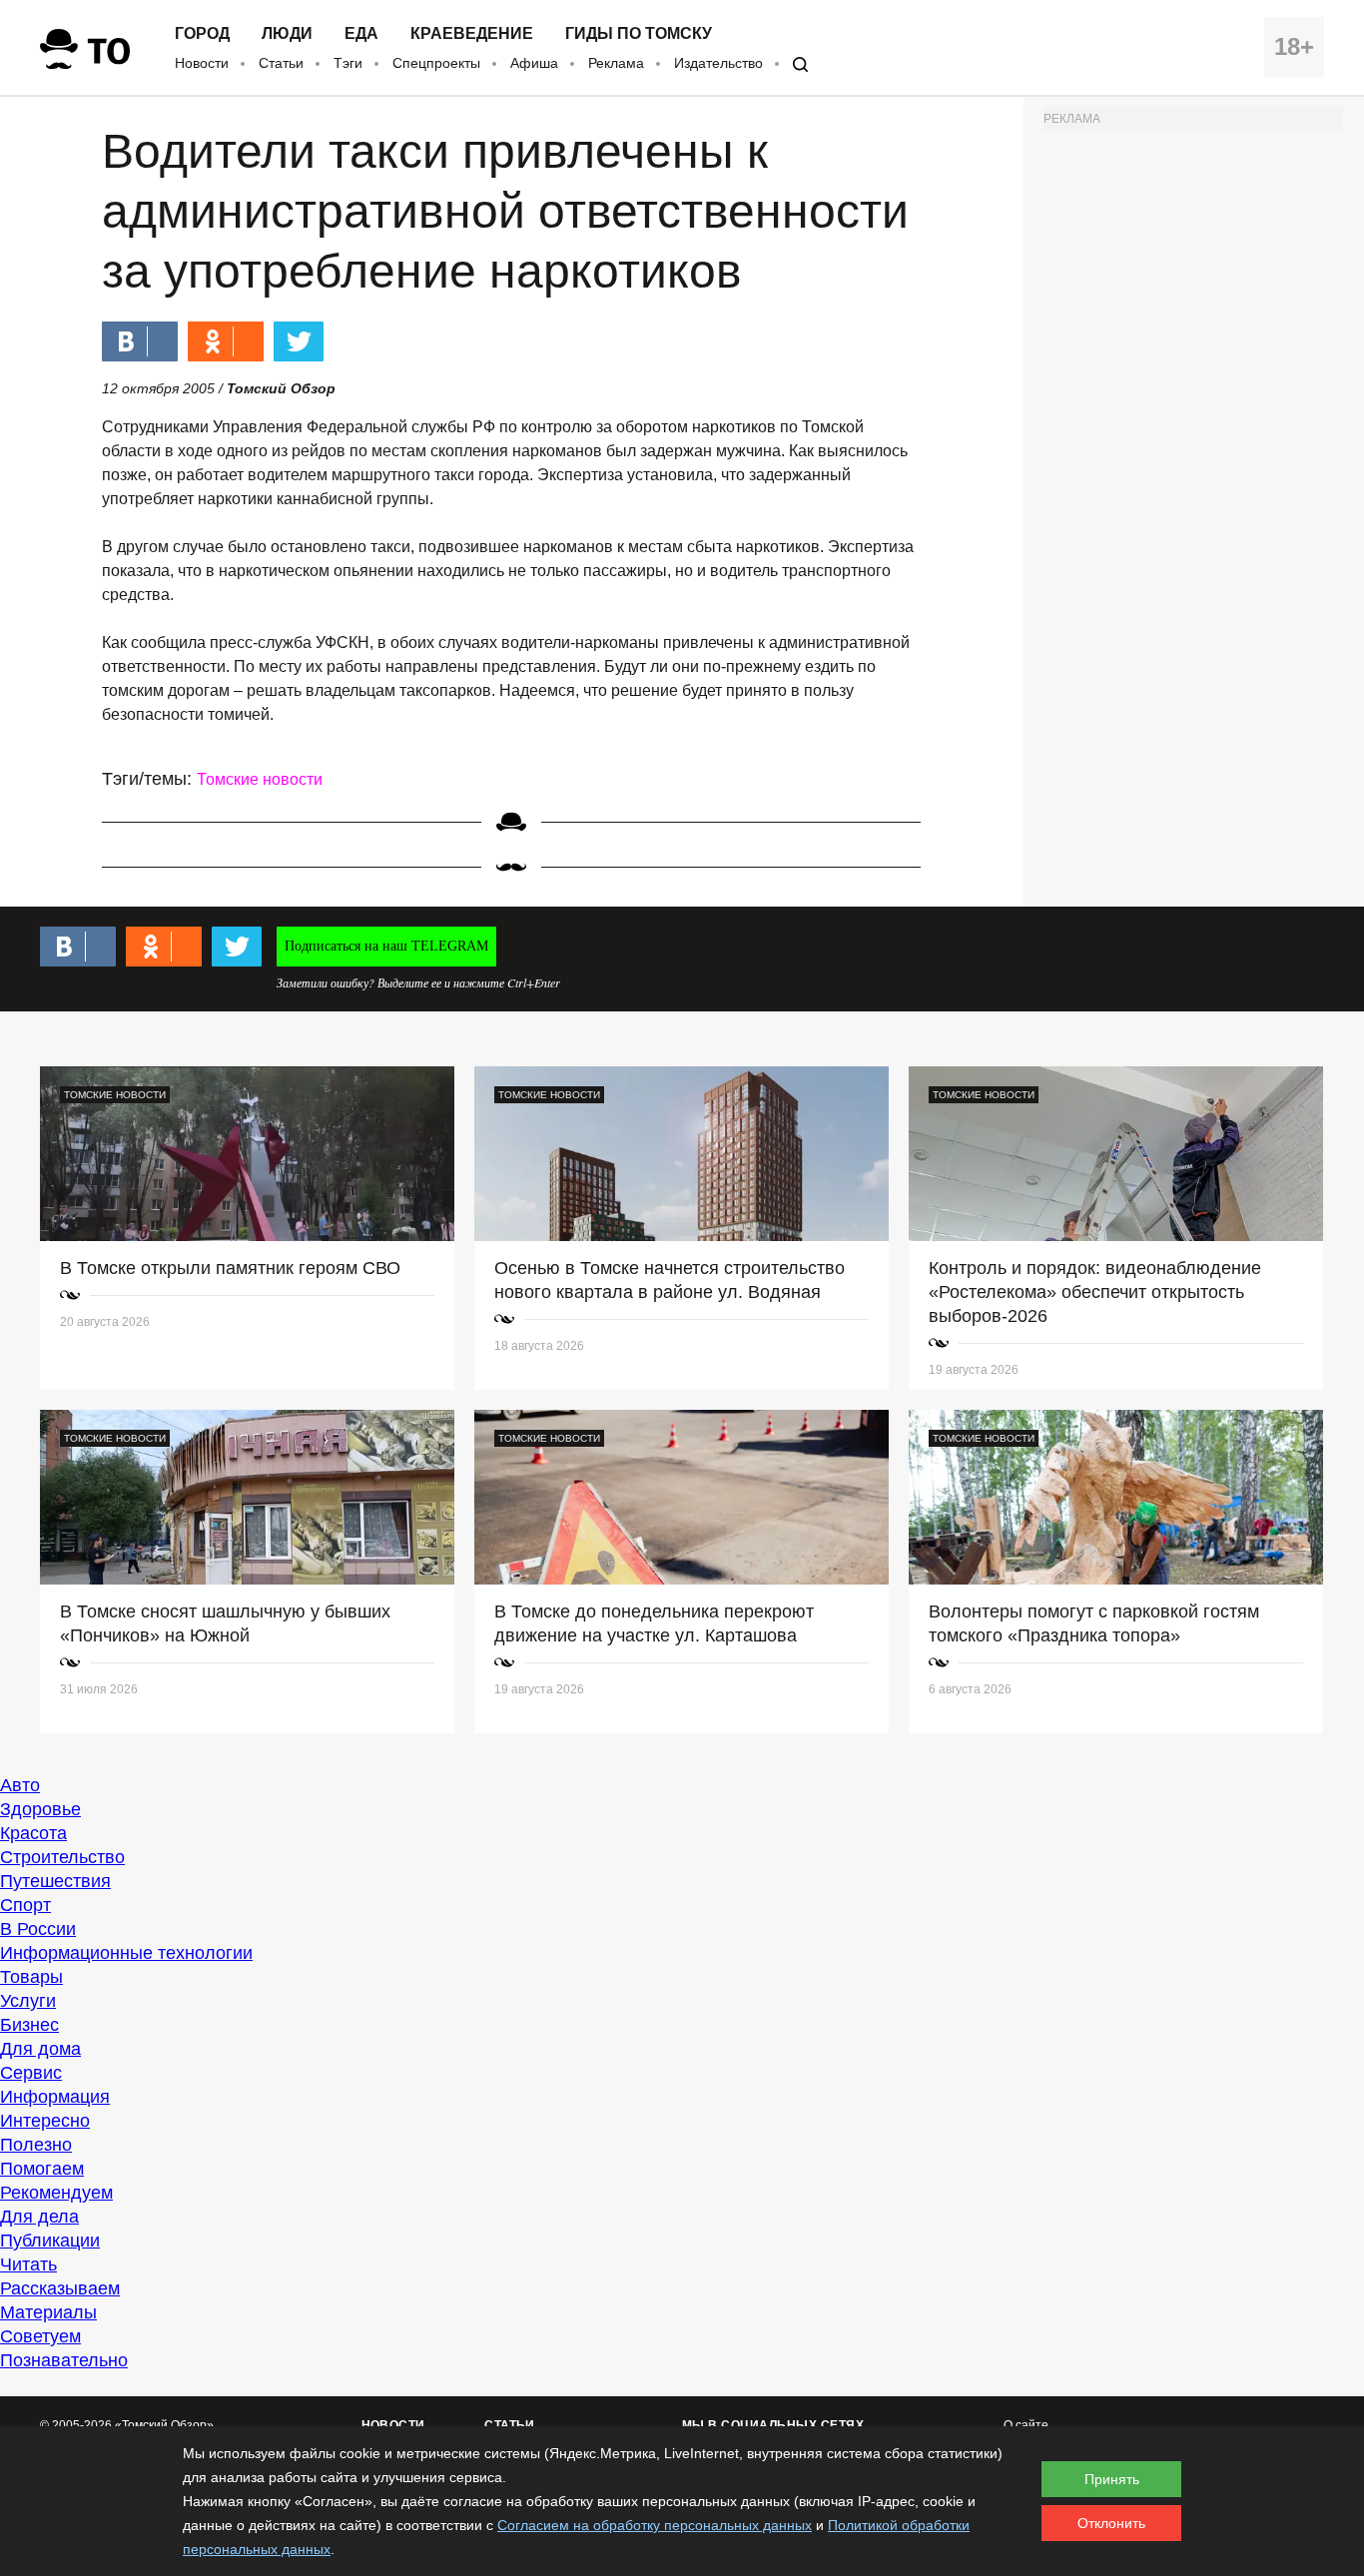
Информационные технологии (126, 1953)
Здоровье (40, 1809)
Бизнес (29, 2025)
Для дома (40, 2049)
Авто (20, 1785)
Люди (287, 34)
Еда (361, 34)
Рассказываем (60, 2288)
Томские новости (260, 779)
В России (38, 1929)
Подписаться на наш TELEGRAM (386, 946)
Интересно (45, 2121)
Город (202, 34)
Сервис (31, 2073)
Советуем (40, 2336)
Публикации (50, 2241)
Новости (202, 63)
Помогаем (42, 2169)
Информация (55, 2097)
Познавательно (64, 2360)
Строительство (62, 1857)
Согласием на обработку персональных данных (655, 2525)
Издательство (718, 63)
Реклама (616, 63)
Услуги (28, 2001)
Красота (33, 1833)
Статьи (281, 63)
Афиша (534, 63)
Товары (31, 1977)
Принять (1112, 2479)
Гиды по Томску (639, 34)
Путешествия (55, 1881)
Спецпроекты (436, 63)
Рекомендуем (56, 2193)
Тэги (348, 63)
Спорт (25, 1905)
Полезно (36, 2145)
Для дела (39, 2217)
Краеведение (472, 34)
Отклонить (1111, 2523)
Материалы (48, 2312)
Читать (28, 2264)
